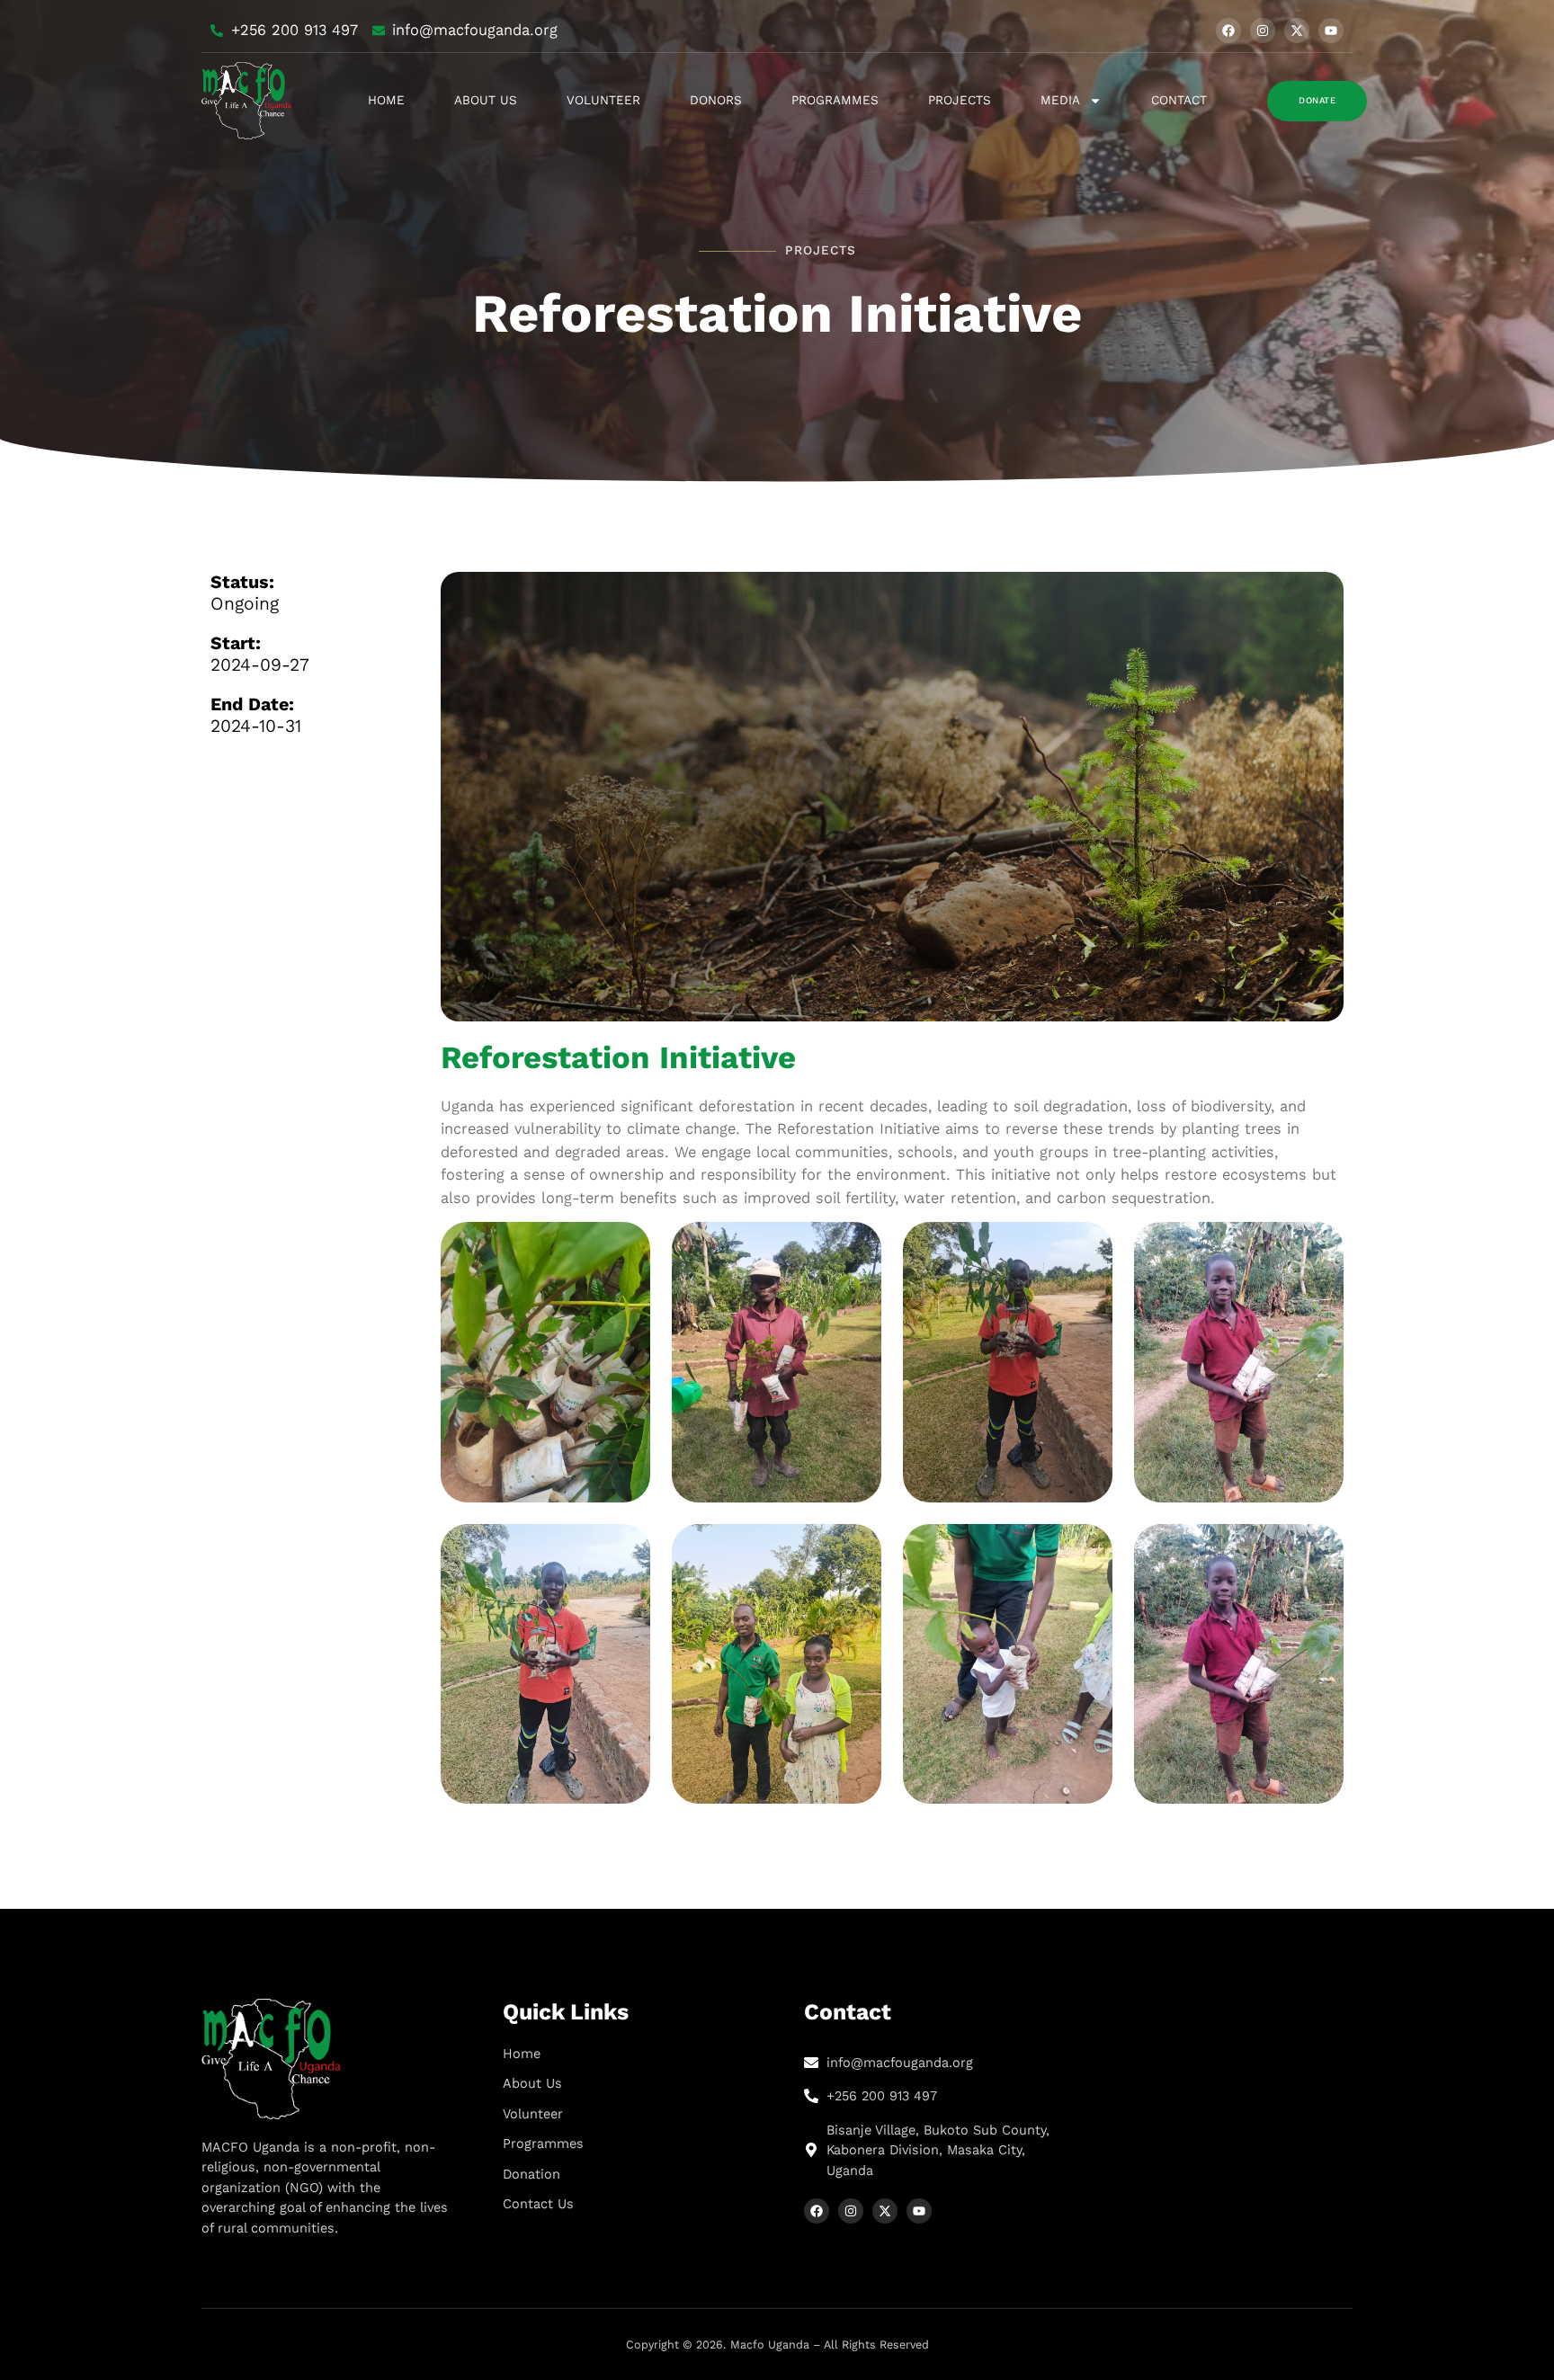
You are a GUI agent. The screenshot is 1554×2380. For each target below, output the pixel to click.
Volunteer (603, 100)
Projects (960, 100)
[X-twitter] (1297, 31)
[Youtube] (1331, 31)
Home (386, 100)
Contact (1179, 100)
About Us (486, 100)
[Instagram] (1263, 31)
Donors (716, 100)
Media (1060, 100)
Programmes (835, 100)
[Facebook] (1228, 31)
